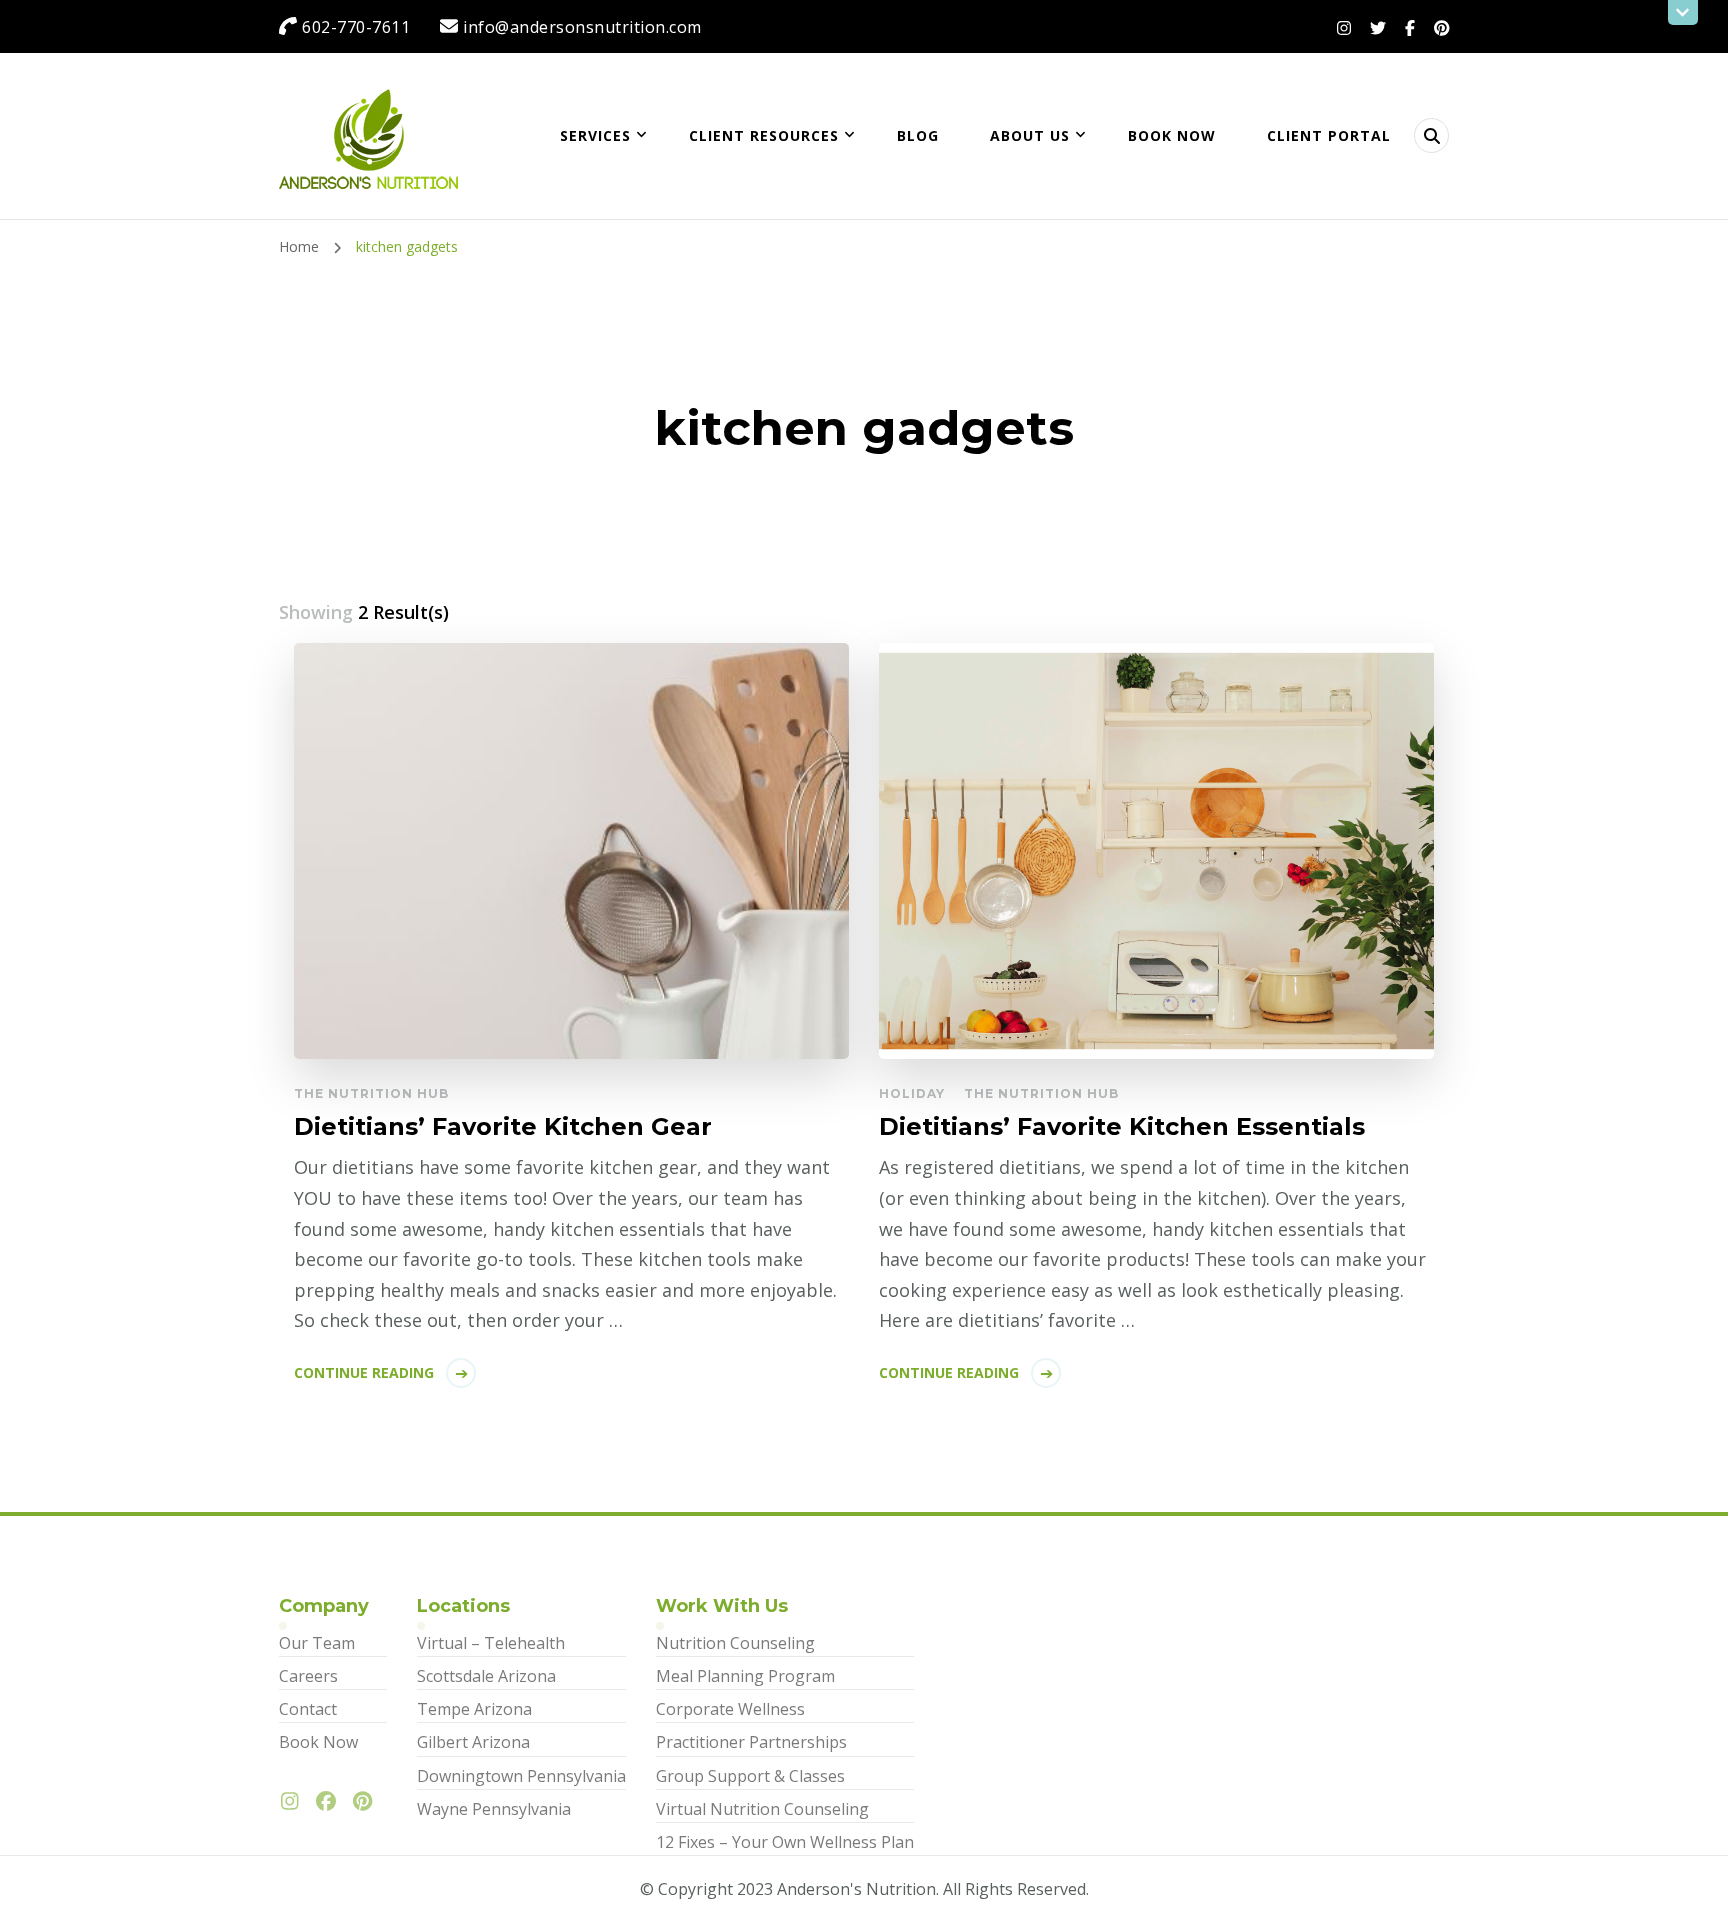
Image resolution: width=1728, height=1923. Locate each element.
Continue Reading (364, 1372)
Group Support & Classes (750, 1776)
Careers (308, 1676)
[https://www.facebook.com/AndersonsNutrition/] (331, 1802)
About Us (1030, 135)
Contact (308, 1709)
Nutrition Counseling (735, 1643)
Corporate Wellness (730, 1709)
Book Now (1172, 135)
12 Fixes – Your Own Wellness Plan (785, 1842)
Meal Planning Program (745, 1676)
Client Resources (764, 135)
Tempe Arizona (474, 1709)
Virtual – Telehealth (491, 1643)
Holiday (912, 1093)
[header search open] (1431, 135)
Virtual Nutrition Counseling (762, 1809)
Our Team (317, 1643)
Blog (918, 135)
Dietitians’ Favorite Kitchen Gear (503, 1126)
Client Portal (1329, 135)
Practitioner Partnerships (751, 1742)
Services (595, 135)
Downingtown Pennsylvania (521, 1776)
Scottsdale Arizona (486, 1676)
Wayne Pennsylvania (494, 1809)
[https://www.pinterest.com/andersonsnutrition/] (367, 1802)
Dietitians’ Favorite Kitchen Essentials (1122, 1126)
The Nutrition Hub (371, 1093)
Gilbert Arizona (473, 1742)
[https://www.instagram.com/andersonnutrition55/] (295, 1802)
